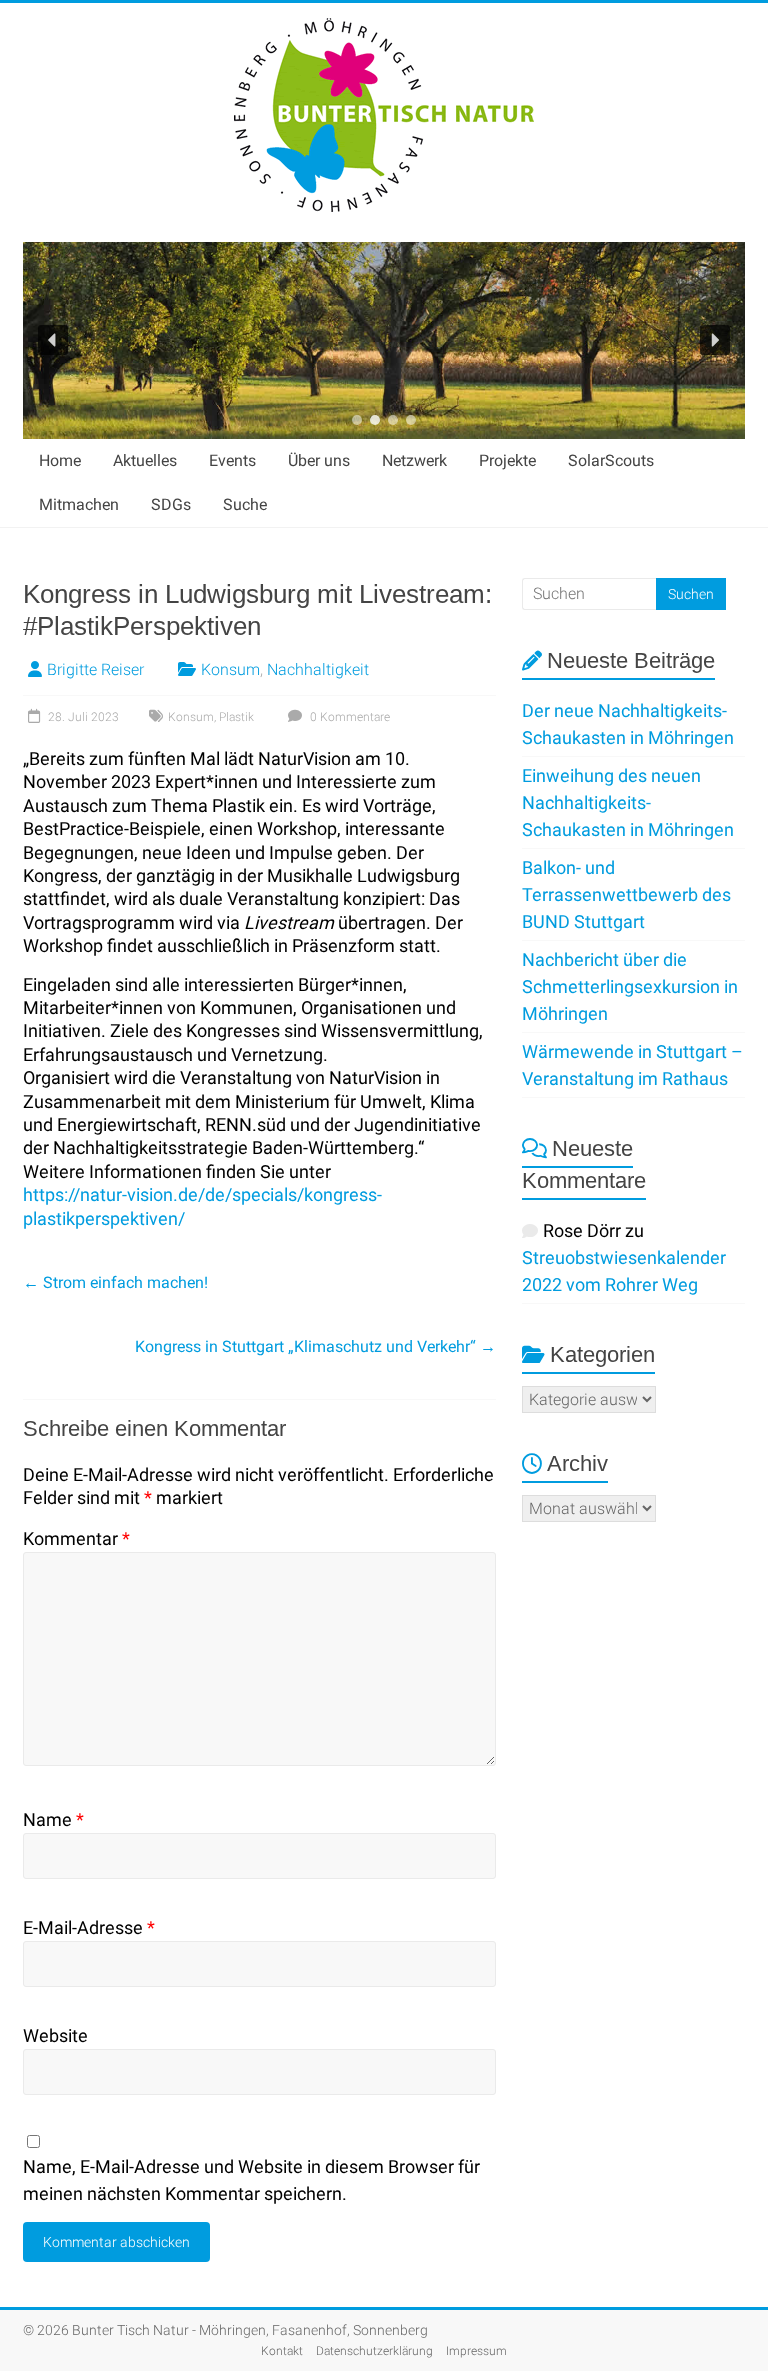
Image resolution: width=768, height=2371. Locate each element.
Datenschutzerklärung (374, 2351)
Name (53, 1819)
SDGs (171, 504)
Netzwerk (414, 460)
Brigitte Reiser (95, 669)
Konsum (230, 669)
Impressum (476, 2351)
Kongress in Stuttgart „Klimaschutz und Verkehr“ (315, 1346)
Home (60, 460)
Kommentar (76, 1538)
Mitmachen (79, 504)
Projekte (507, 460)
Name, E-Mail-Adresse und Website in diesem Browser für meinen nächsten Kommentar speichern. (251, 2180)
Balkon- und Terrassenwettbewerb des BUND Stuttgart (626, 894)
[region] (384, 340)
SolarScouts (611, 460)
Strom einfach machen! (115, 1282)
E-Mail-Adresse (89, 1927)
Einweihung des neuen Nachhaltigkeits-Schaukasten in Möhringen (628, 802)
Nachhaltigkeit (318, 669)
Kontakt (282, 2351)
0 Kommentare (348, 717)
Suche (245, 504)
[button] (53, 340)
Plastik (236, 717)
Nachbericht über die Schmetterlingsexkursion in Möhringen (630, 986)
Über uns (319, 460)
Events (232, 460)
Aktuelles (145, 460)
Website (55, 2035)
